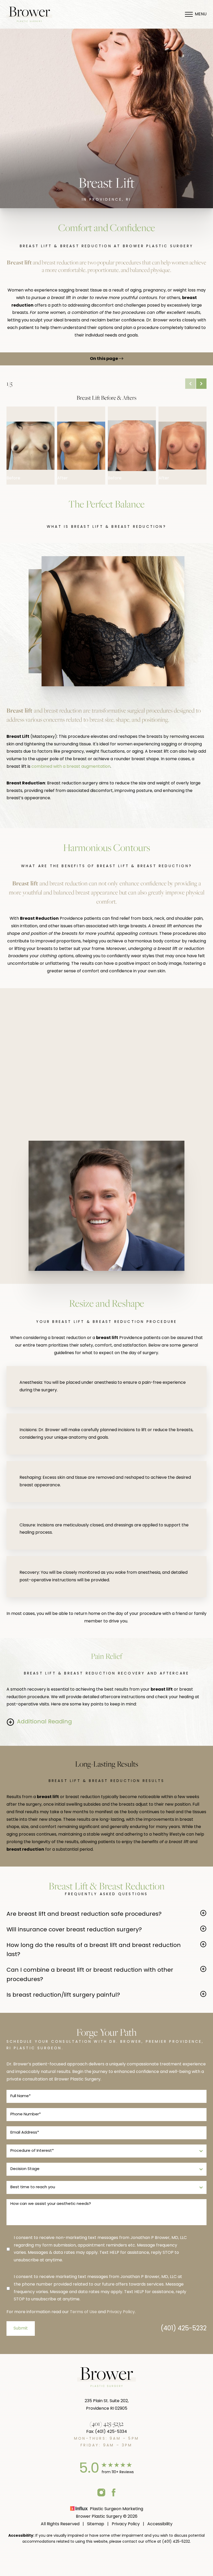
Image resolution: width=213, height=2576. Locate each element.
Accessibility (160, 2524)
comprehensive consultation (153, 1046)
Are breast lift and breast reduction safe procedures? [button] (84, 1914)
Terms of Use (83, 2312)
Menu (201, 14)
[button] (190, 384)
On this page (104, 359)
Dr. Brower (156, 1100)
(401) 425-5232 (184, 2329)
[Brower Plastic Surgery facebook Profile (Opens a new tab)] (114, 2492)
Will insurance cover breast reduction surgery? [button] (74, 1930)
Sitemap (96, 2524)
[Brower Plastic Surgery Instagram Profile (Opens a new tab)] (101, 2492)
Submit (21, 2328)
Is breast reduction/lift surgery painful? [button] (63, 1995)
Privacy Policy (121, 2312)
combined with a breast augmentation (71, 767)
